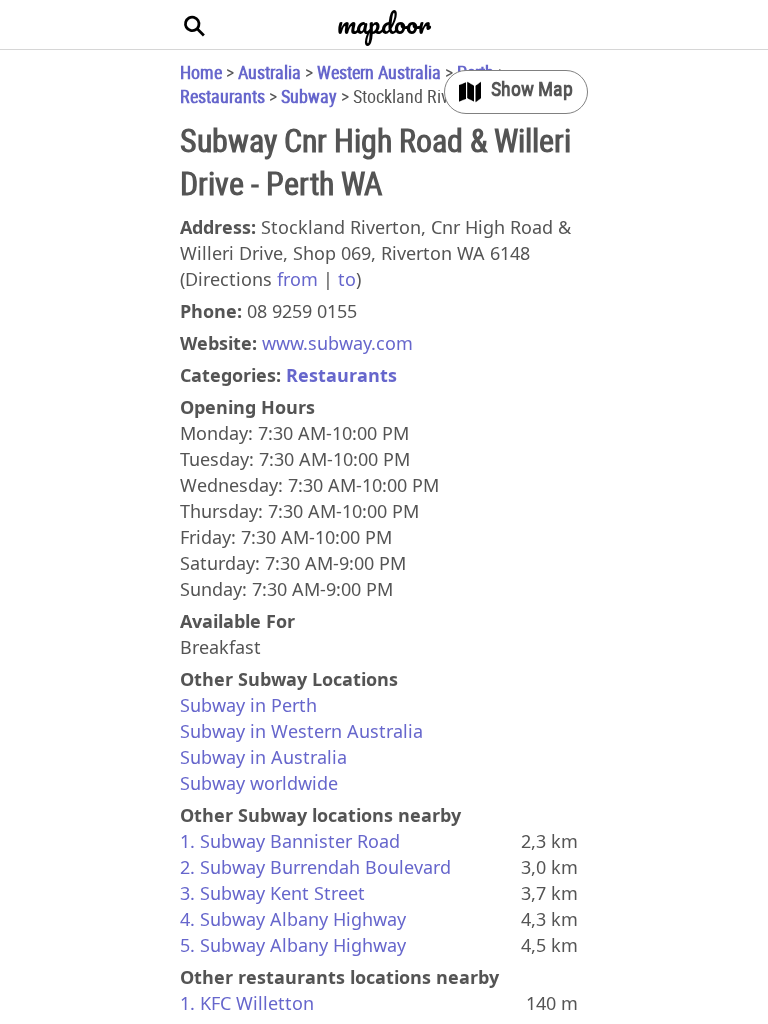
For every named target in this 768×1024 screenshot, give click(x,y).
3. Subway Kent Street (272, 893)
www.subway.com (337, 343)
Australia (269, 72)
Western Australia (379, 72)
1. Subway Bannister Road (290, 841)
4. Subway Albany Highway (293, 919)
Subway (309, 96)
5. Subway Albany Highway (293, 945)
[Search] (195, 25)
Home (201, 72)
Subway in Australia (263, 757)
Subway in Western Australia (301, 731)
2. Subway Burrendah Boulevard (315, 867)
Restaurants (222, 96)
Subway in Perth (248, 705)
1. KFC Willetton (247, 1003)
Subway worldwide (259, 783)
